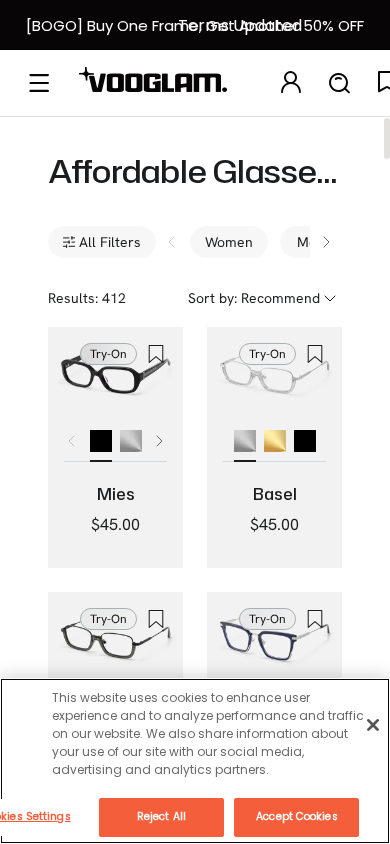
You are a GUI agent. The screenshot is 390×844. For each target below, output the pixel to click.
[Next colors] (159, 441)
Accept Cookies (296, 816)
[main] (195, 761)
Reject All (161, 816)
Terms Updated (240, 25)
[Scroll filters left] (172, 242)
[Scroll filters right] (326, 242)
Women (229, 242)
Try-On (108, 354)
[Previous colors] (72, 441)
